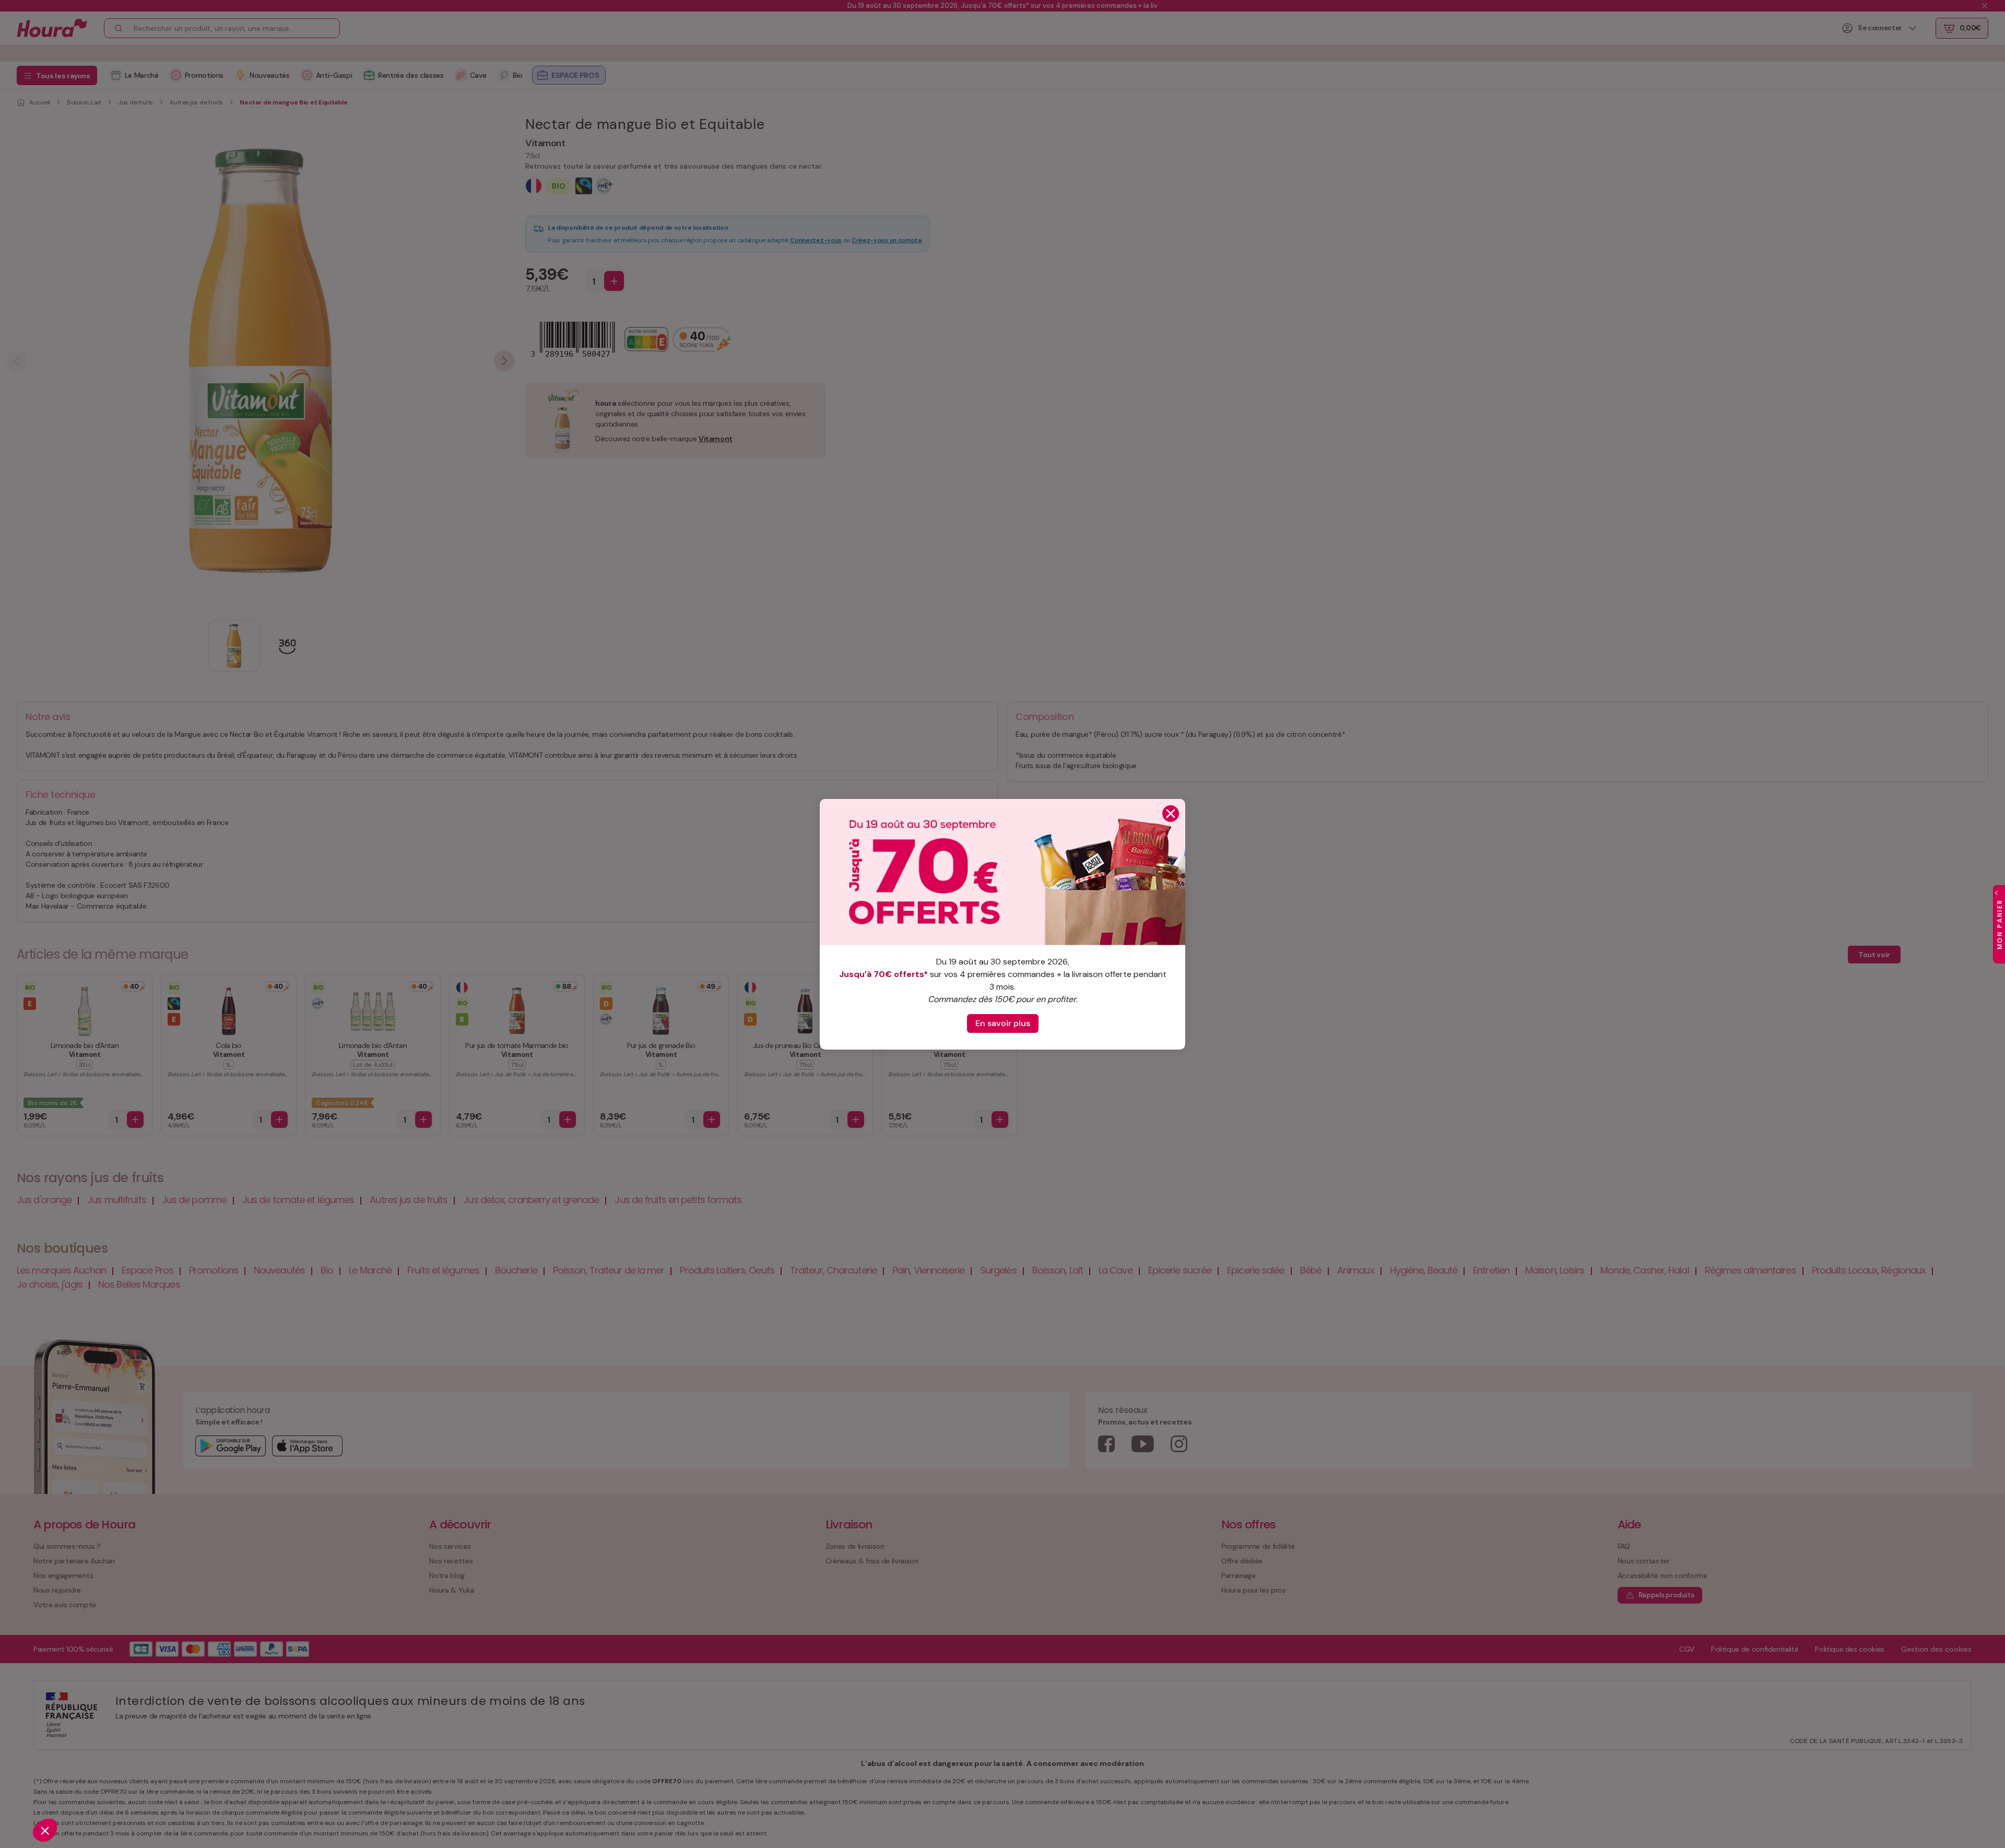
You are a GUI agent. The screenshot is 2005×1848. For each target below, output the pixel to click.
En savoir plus (1003, 1023)
